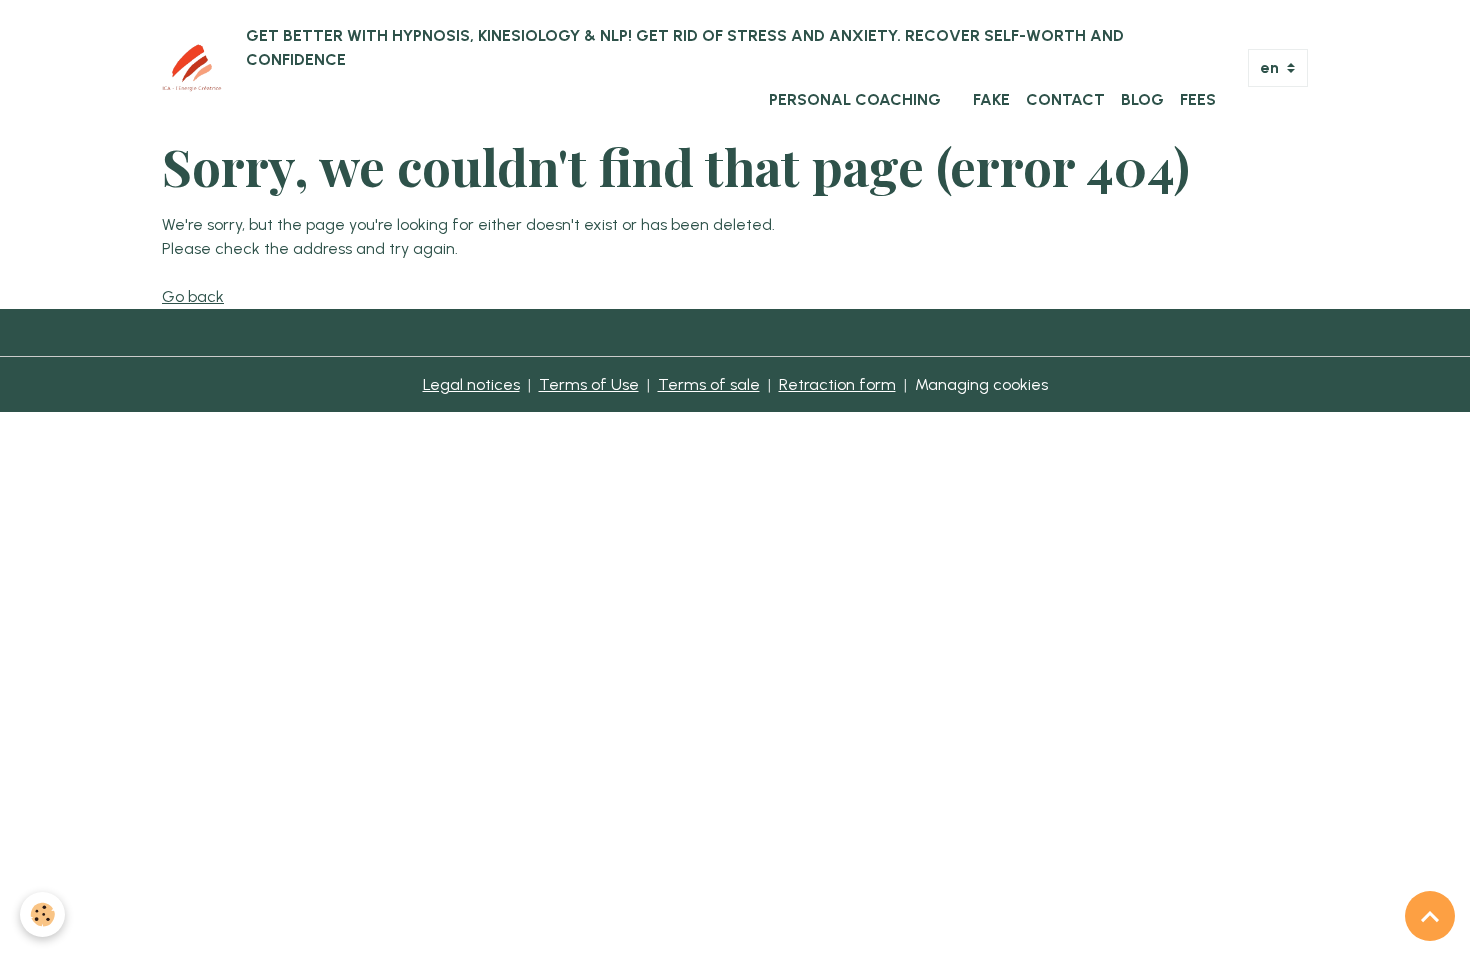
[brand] (192, 68)
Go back (193, 296)
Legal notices (471, 384)
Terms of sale (709, 384)
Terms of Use (589, 384)
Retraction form (837, 384)
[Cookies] (42, 914)
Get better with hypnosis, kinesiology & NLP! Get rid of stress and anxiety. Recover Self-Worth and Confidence (685, 47)
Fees (1198, 99)
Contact (1065, 99)
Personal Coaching (855, 99)
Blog (1142, 99)
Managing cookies (981, 384)
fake (991, 99)
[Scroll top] (1430, 916)
